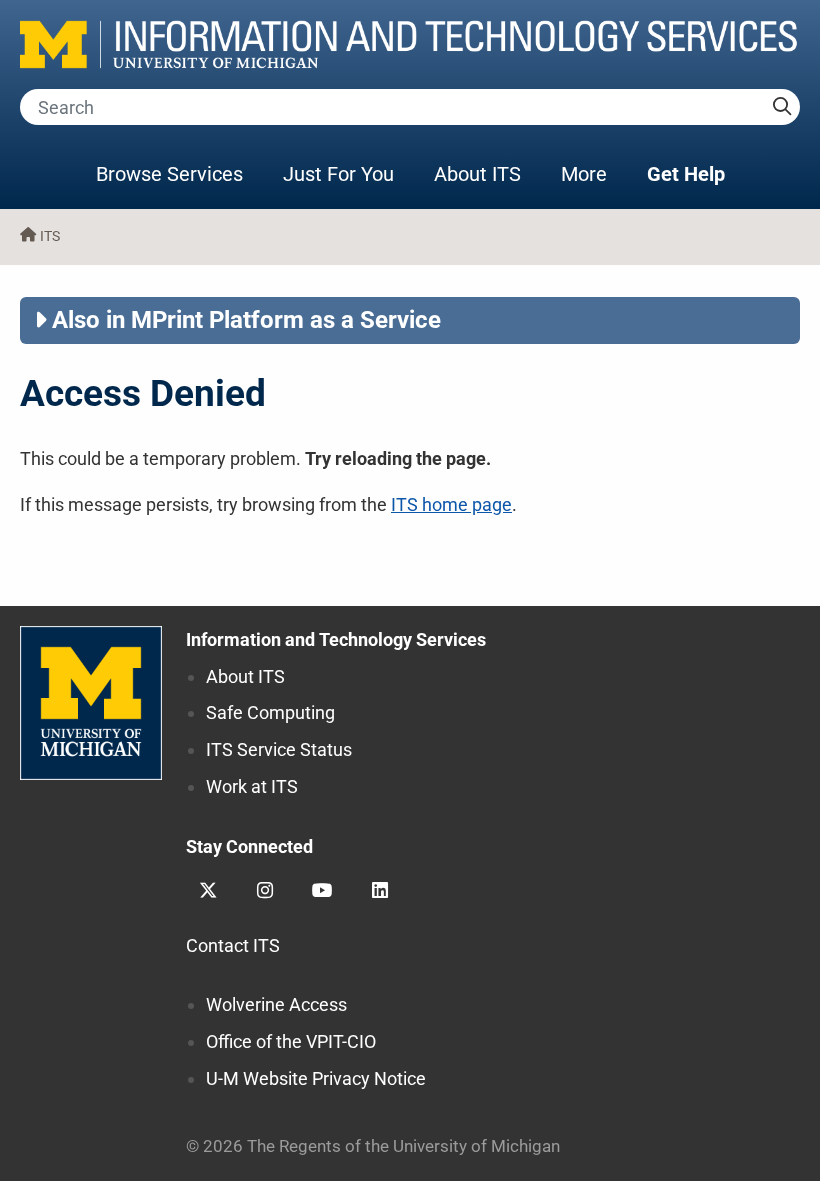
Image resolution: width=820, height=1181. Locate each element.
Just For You (338, 174)
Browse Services (169, 174)
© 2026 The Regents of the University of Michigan (373, 1146)
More (594, 173)
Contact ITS (233, 945)
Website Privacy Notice (316, 1078)
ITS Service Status (279, 749)
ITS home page (451, 504)
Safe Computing (270, 712)
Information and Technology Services (336, 639)
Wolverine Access (276, 1004)
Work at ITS (252, 786)
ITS (50, 236)
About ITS (477, 174)
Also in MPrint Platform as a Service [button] (246, 320)
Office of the (291, 1041)
